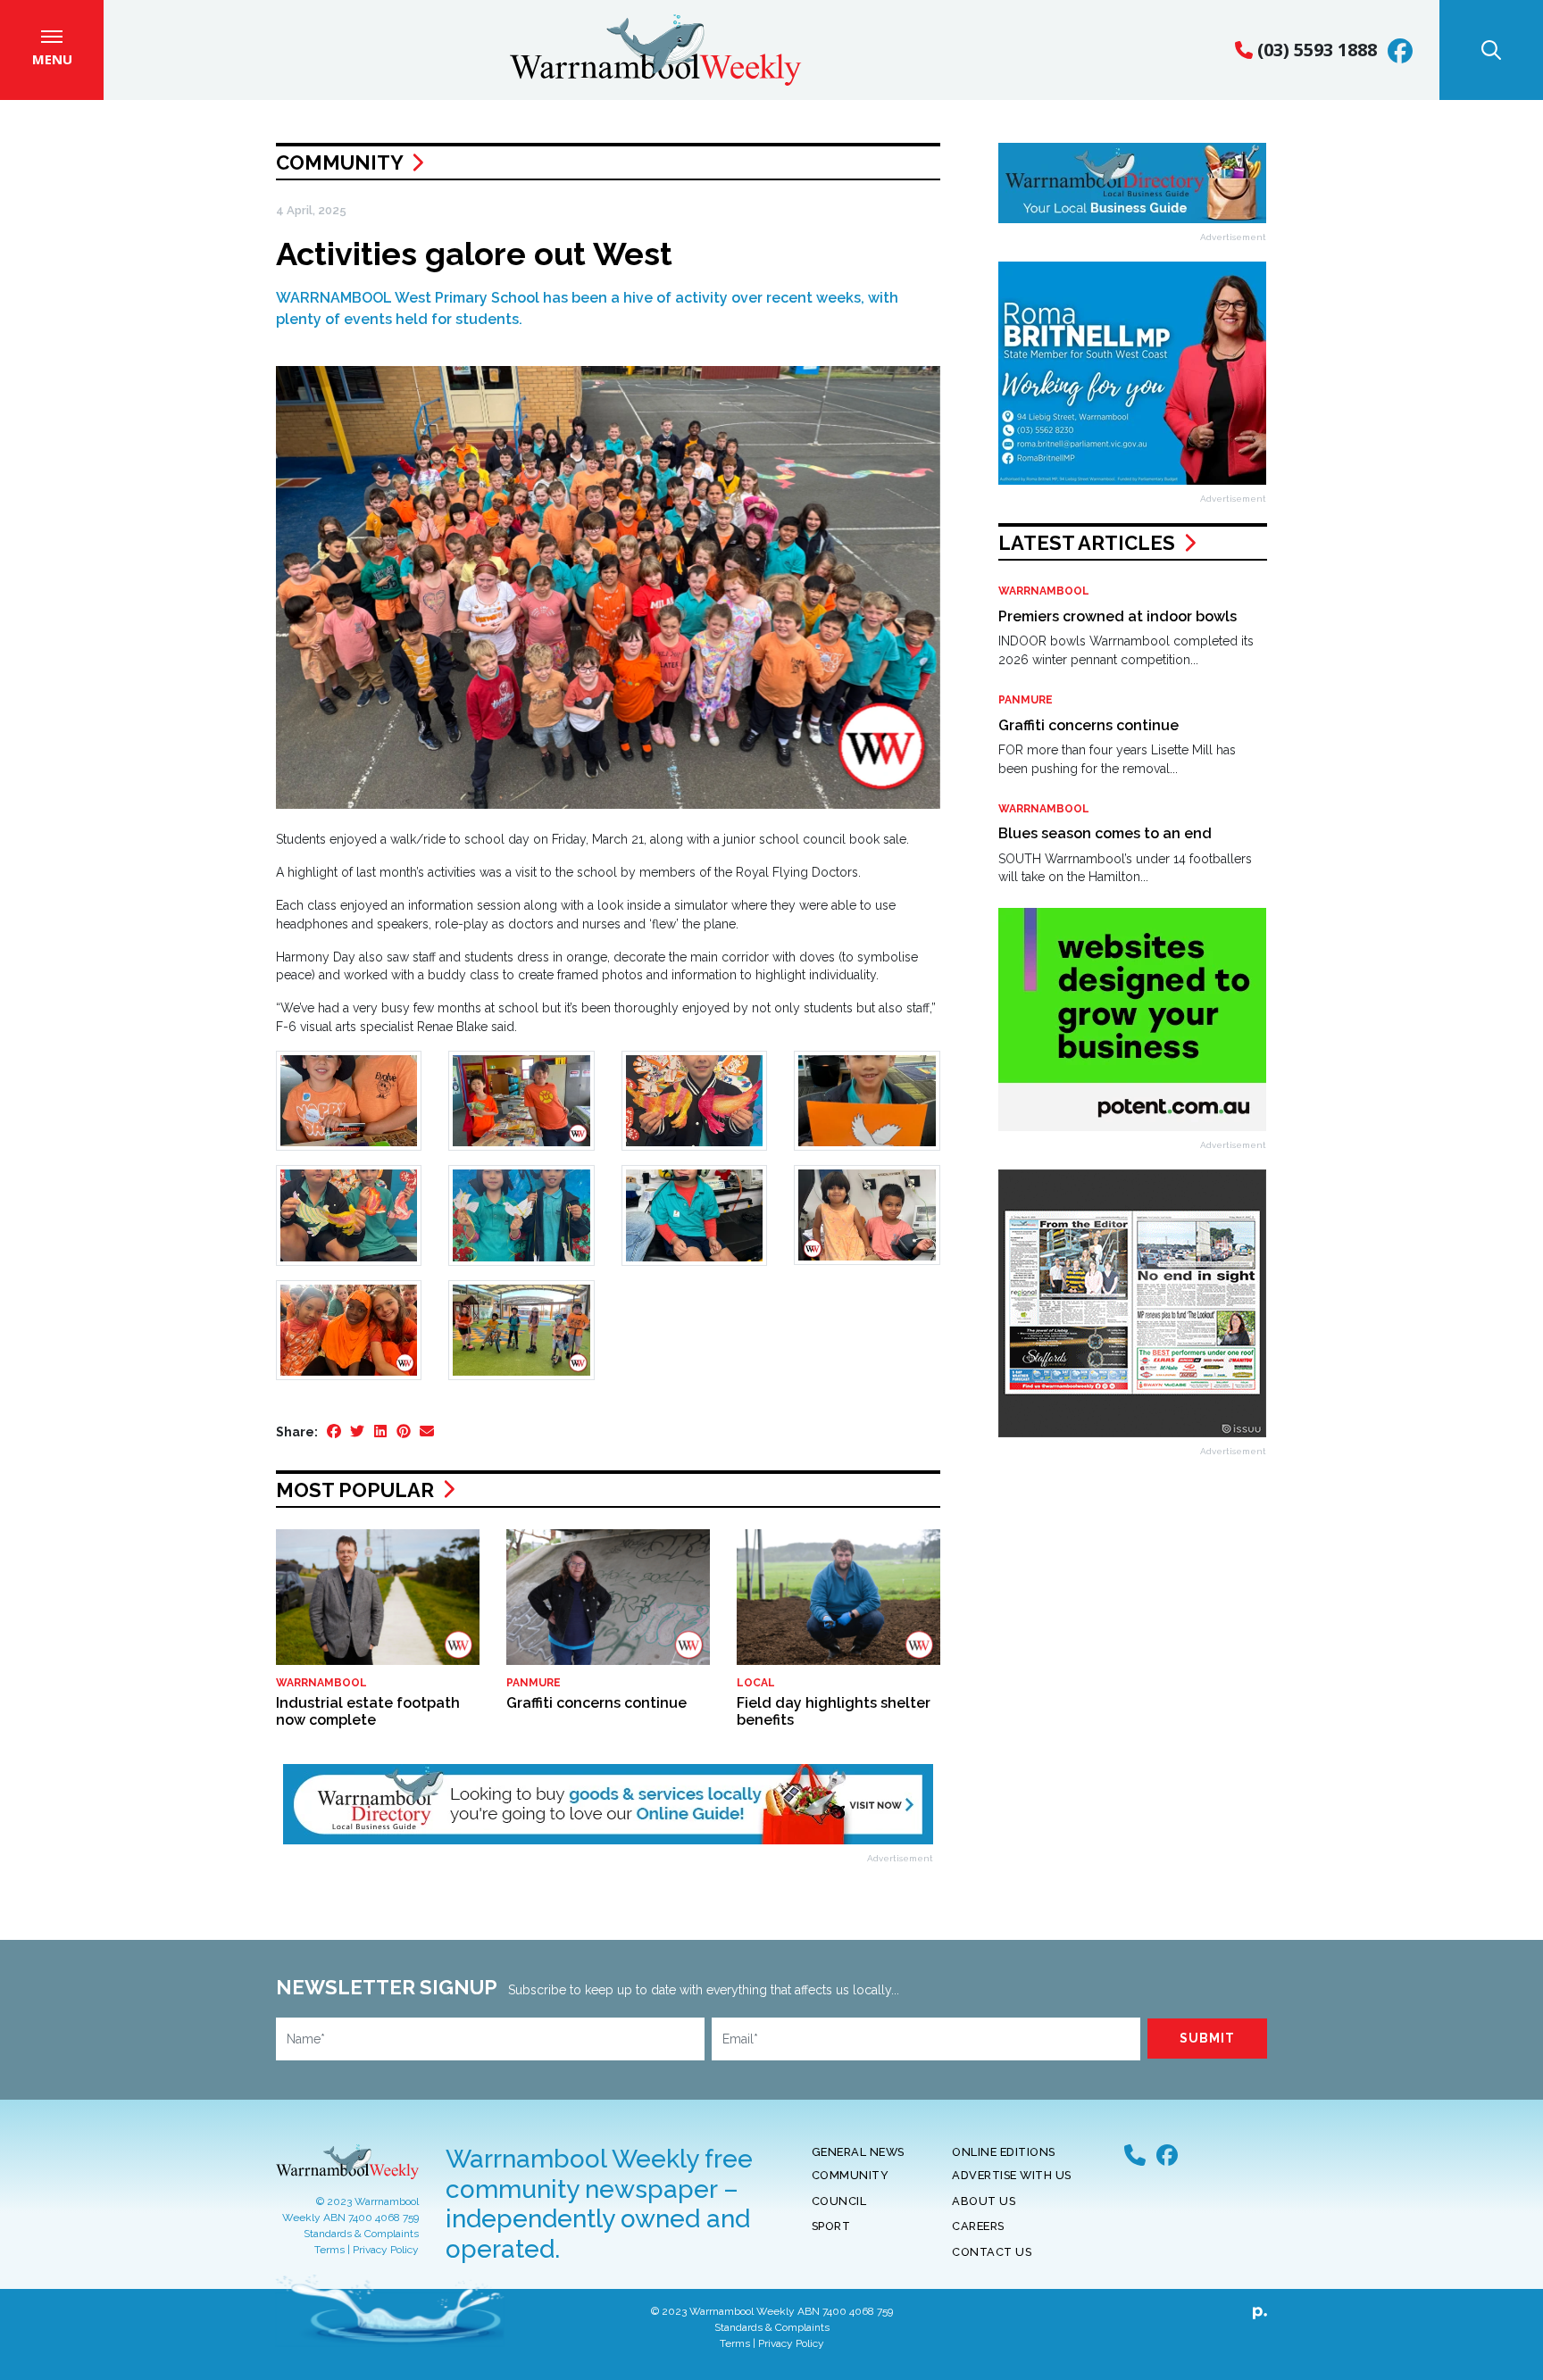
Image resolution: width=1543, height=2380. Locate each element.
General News (858, 2152)
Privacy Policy (386, 2250)
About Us (984, 2201)
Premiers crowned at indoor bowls (1118, 616)
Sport (831, 2226)
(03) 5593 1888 (1315, 50)
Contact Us (992, 2252)
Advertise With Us (1012, 2175)
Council (839, 2201)
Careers (978, 2226)
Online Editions (1004, 2152)
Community (339, 162)
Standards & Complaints (361, 2234)
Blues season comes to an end (1105, 833)
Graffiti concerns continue (596, 1703)
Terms (329, 2250)
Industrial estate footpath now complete (368, 1711)
